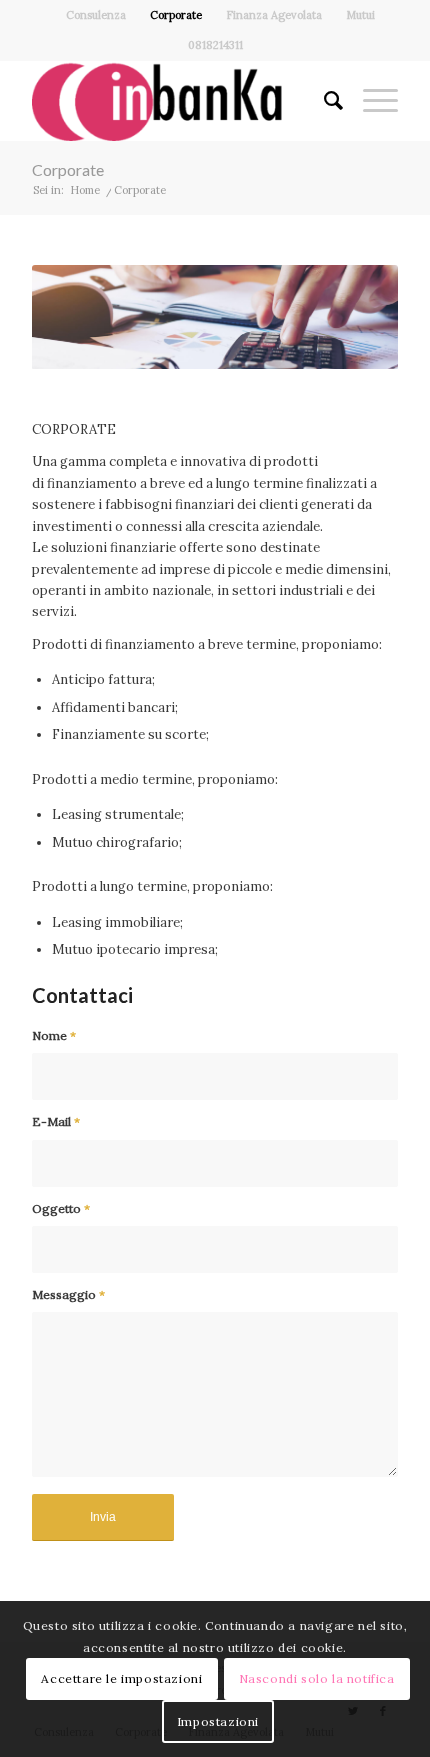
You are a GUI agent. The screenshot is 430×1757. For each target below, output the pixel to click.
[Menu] (370, 101)
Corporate (176, 15)
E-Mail (56, 1121)
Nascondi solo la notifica (317, 1678)
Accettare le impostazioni (121, 1678)
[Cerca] (323, 101)
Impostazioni (218, 1721)
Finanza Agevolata (274, 15)
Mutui (360, 15)
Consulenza (96, 15)
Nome (54, 1035)
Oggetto (61, 1208)
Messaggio (68, 1294)
